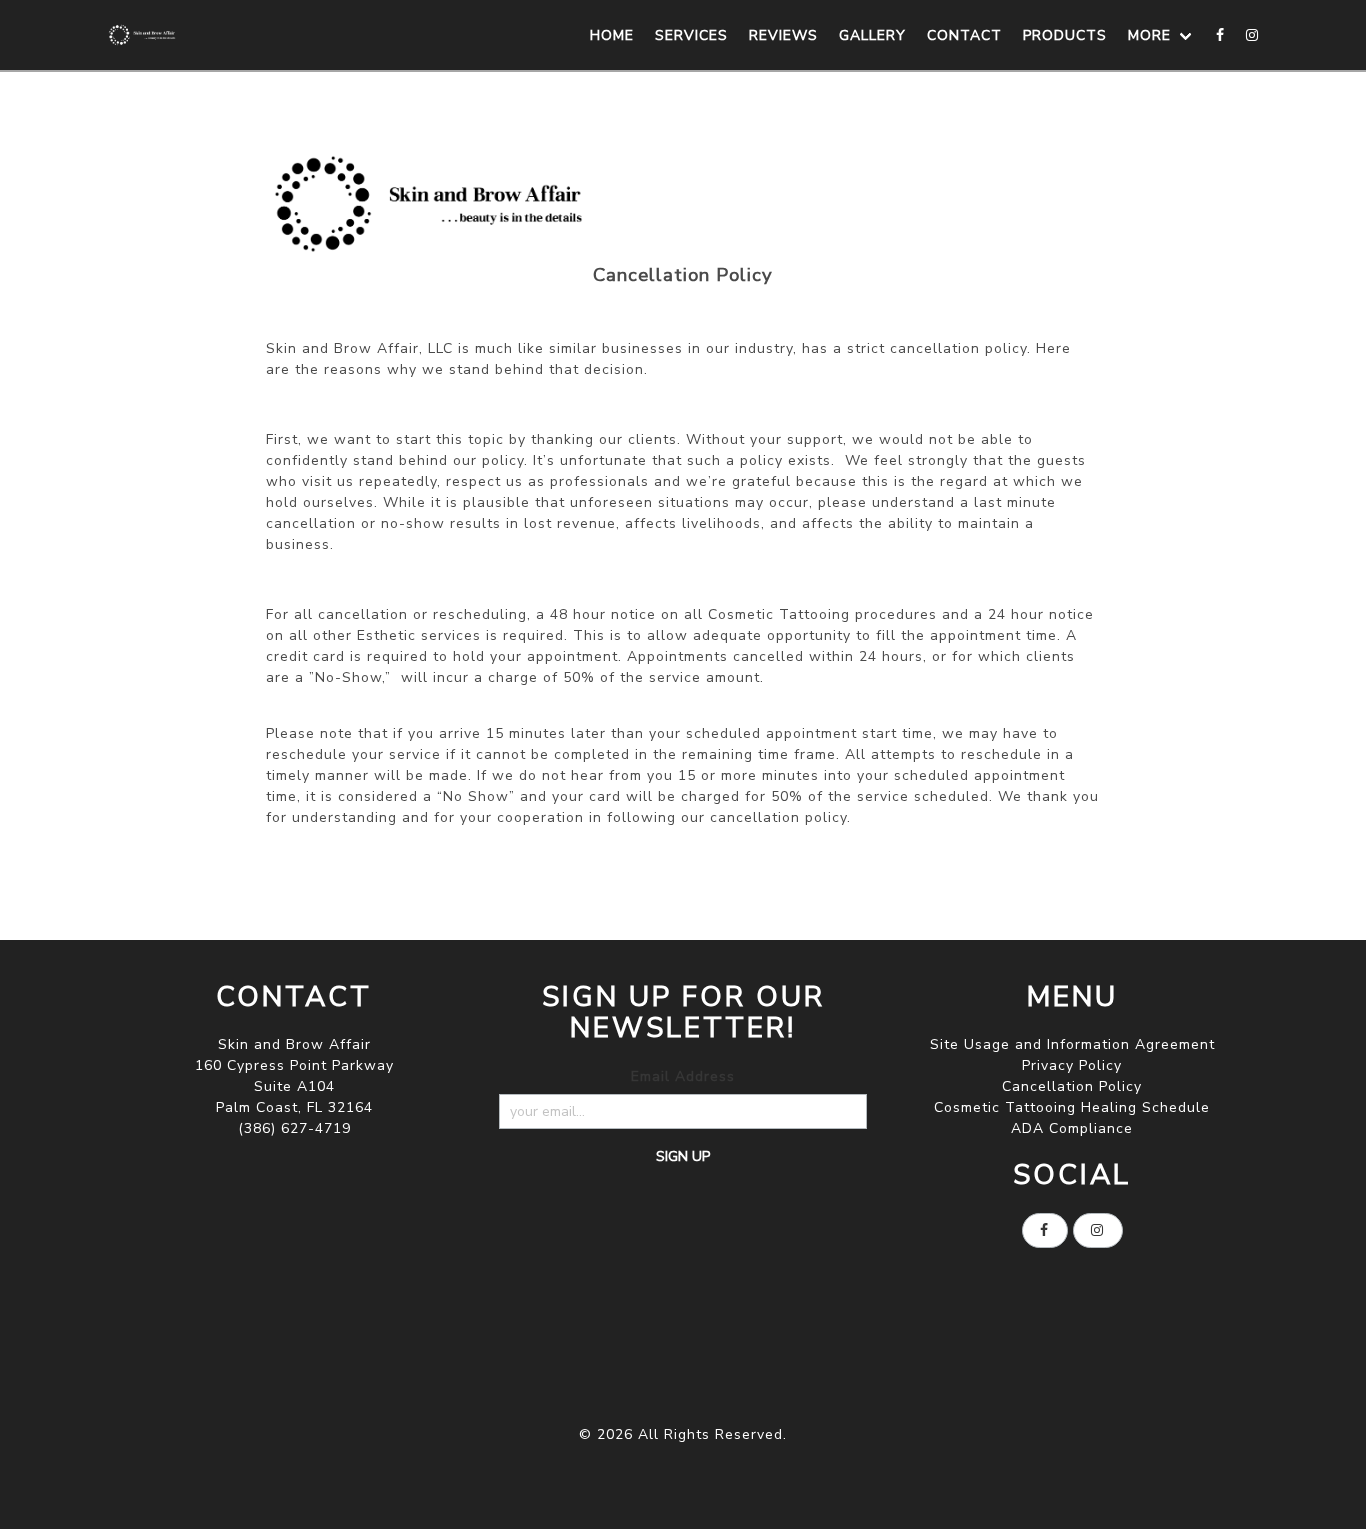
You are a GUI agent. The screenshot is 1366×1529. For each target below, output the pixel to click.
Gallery (872, 35)
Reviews (783, 35)
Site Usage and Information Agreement (1072, 1044)
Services (691, 35)
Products (1065, 35)
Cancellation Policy (1072, 1086)
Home (612, 35)
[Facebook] (1221, 35)
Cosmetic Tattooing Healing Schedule (1072, 1107)
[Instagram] (1098, 1230)
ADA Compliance (1072, 1128)
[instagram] (1253, 35)
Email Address (683, 1076)
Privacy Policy (1072, 1065)
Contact (964, 35)
